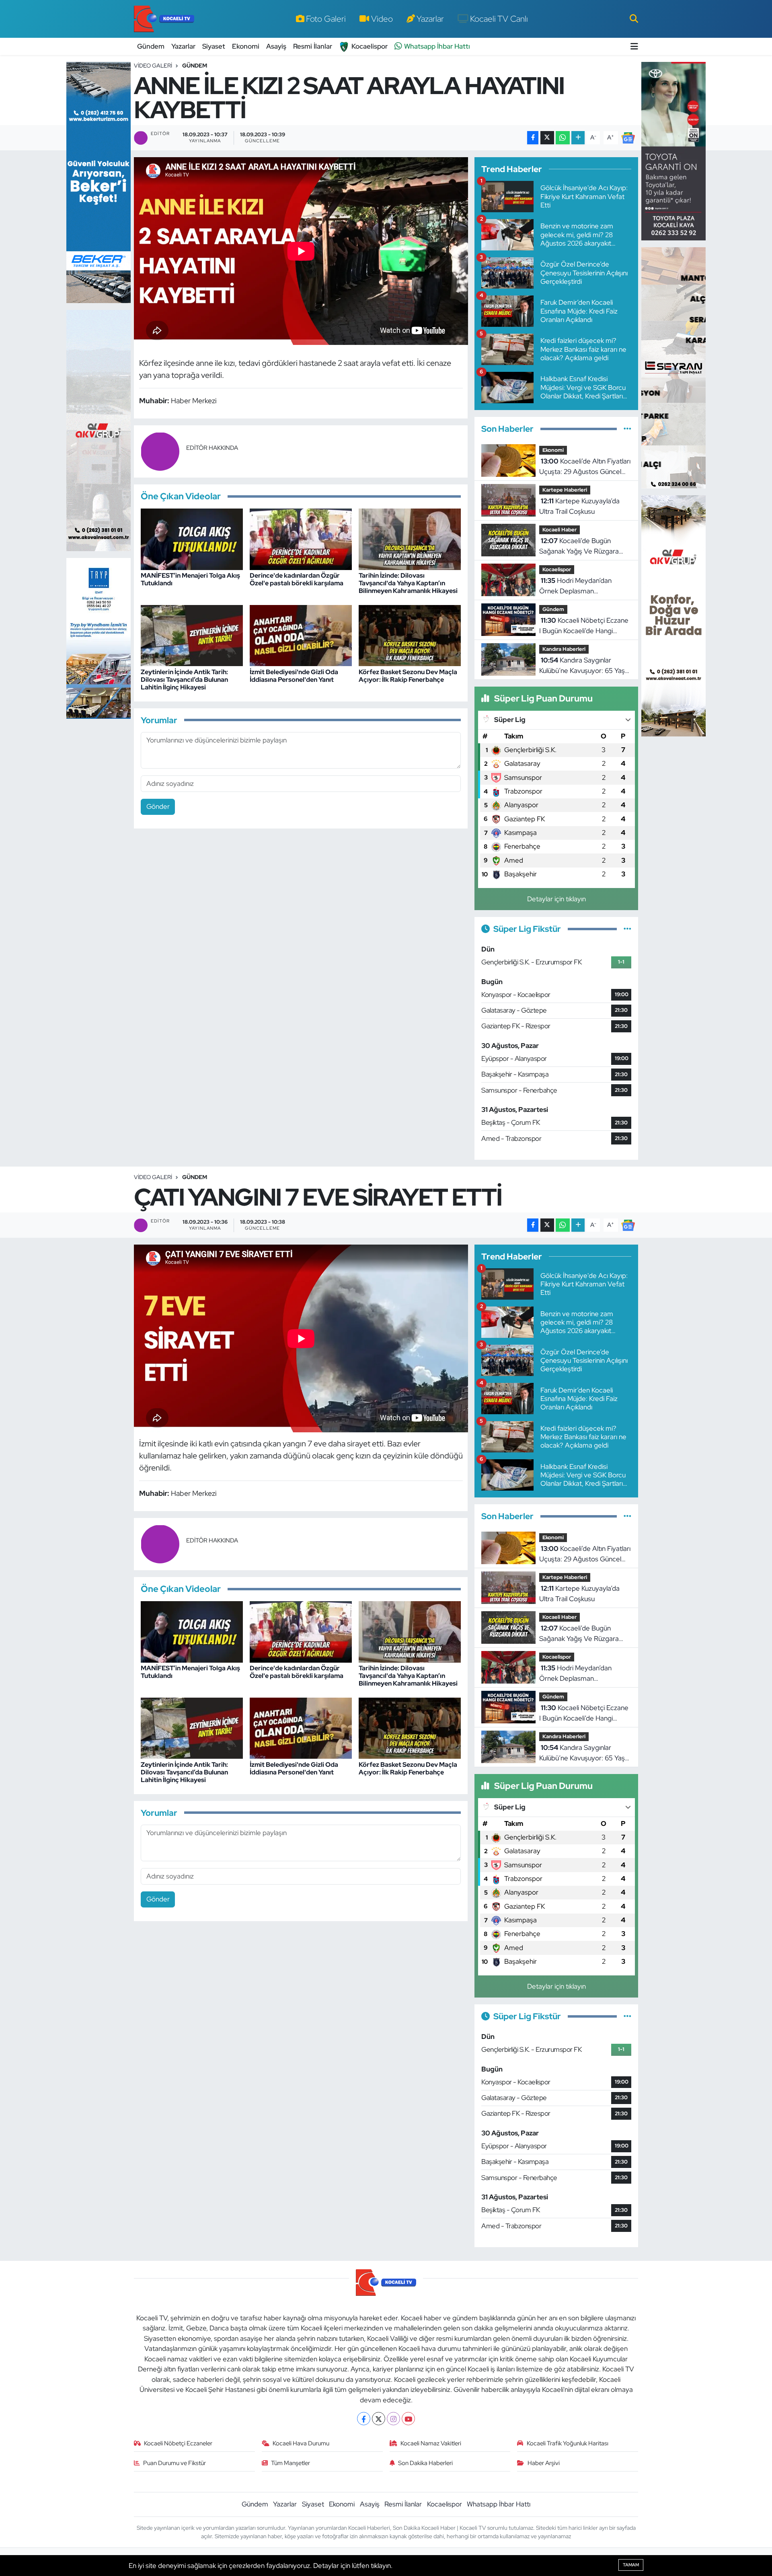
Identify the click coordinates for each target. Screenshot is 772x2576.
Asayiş (276, 46)
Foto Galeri (326, 18)
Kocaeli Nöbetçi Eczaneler (178, 2443)
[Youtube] (408, 2419)
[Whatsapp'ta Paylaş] (563, 138)
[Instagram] (393, 2419)
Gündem (151, 46)
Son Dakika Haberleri (425, 2463)
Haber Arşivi (544, 2463)
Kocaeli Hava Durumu (301, 2443)
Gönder (158, 806)
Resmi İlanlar (313, 46)
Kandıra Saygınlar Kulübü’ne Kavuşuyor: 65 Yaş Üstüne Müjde (582, 666)
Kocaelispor (370, 46)
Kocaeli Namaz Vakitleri (431, 2443)
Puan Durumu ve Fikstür (175, 2463)
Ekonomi (246, 46)
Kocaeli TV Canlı (499, 18)
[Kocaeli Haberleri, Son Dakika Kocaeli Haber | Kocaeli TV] (164, 19)
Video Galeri (153, 66)
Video (382, 18)
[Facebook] (364, 2419)
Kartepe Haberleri (565, 490)
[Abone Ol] (628, 137)
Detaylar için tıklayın (556, 899)
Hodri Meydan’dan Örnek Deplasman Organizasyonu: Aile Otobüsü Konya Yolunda (583, 586)
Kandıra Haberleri (564, 649)
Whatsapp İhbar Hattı (437, 46)
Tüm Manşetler (291, 2463)
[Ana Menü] (634, 46)
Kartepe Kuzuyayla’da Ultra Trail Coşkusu (579, 506)
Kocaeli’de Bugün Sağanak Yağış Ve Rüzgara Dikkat (579, 546)
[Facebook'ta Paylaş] (533, 138)
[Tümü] (627, 429)
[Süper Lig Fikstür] (627, 929)
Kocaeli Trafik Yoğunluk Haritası (568, 2443)
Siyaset (214, 46)
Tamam (631, 2565)
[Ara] (634, 18)
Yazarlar (430, 18)
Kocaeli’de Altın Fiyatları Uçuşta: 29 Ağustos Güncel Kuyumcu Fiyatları (585, 467)
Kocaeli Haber (559, 530)
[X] (379, 2419)
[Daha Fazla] (578, 138)
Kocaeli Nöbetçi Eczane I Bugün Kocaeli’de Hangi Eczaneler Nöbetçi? (584, 626)
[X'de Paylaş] (547, 138)
